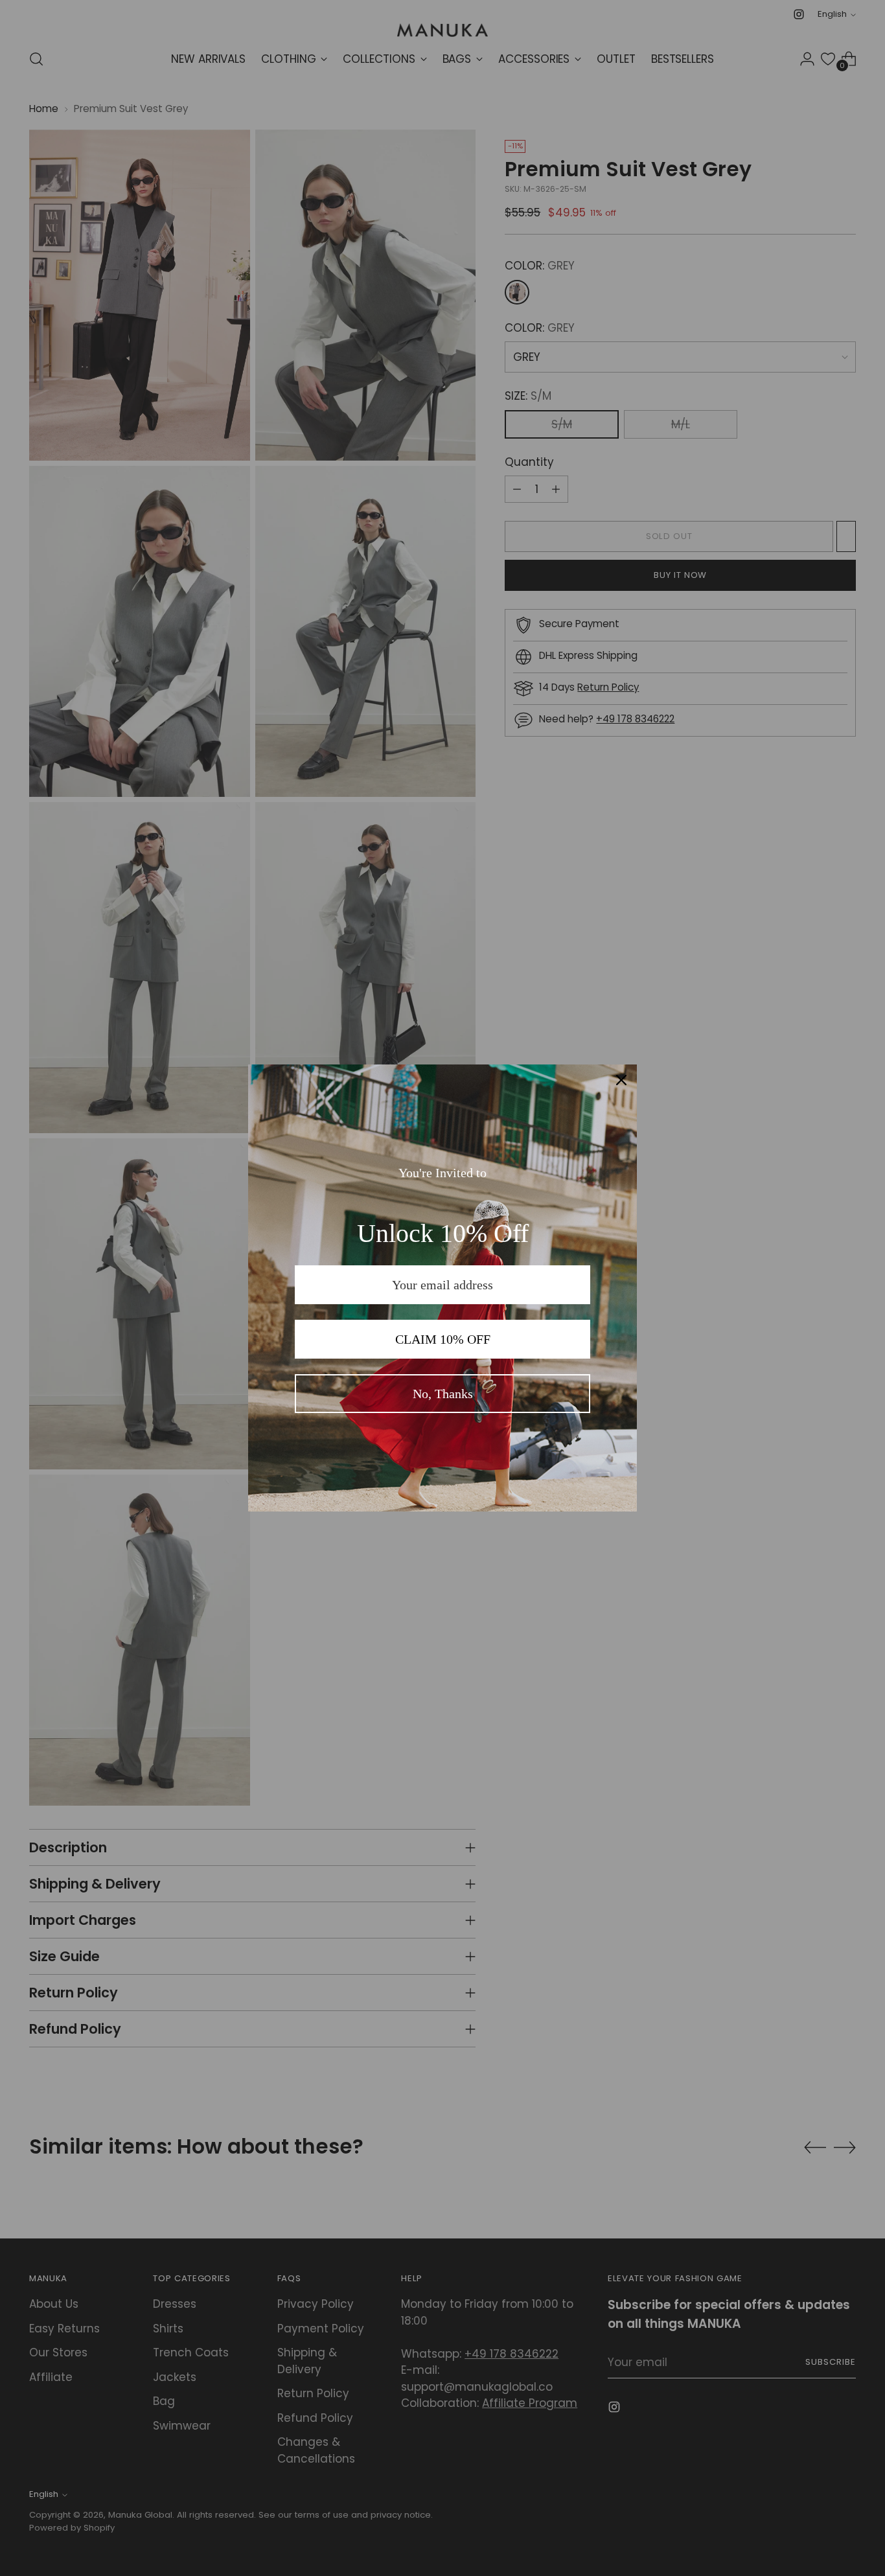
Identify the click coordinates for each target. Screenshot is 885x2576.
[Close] (621, 1080)
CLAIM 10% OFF (443, 1339)
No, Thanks (443, 1394)
